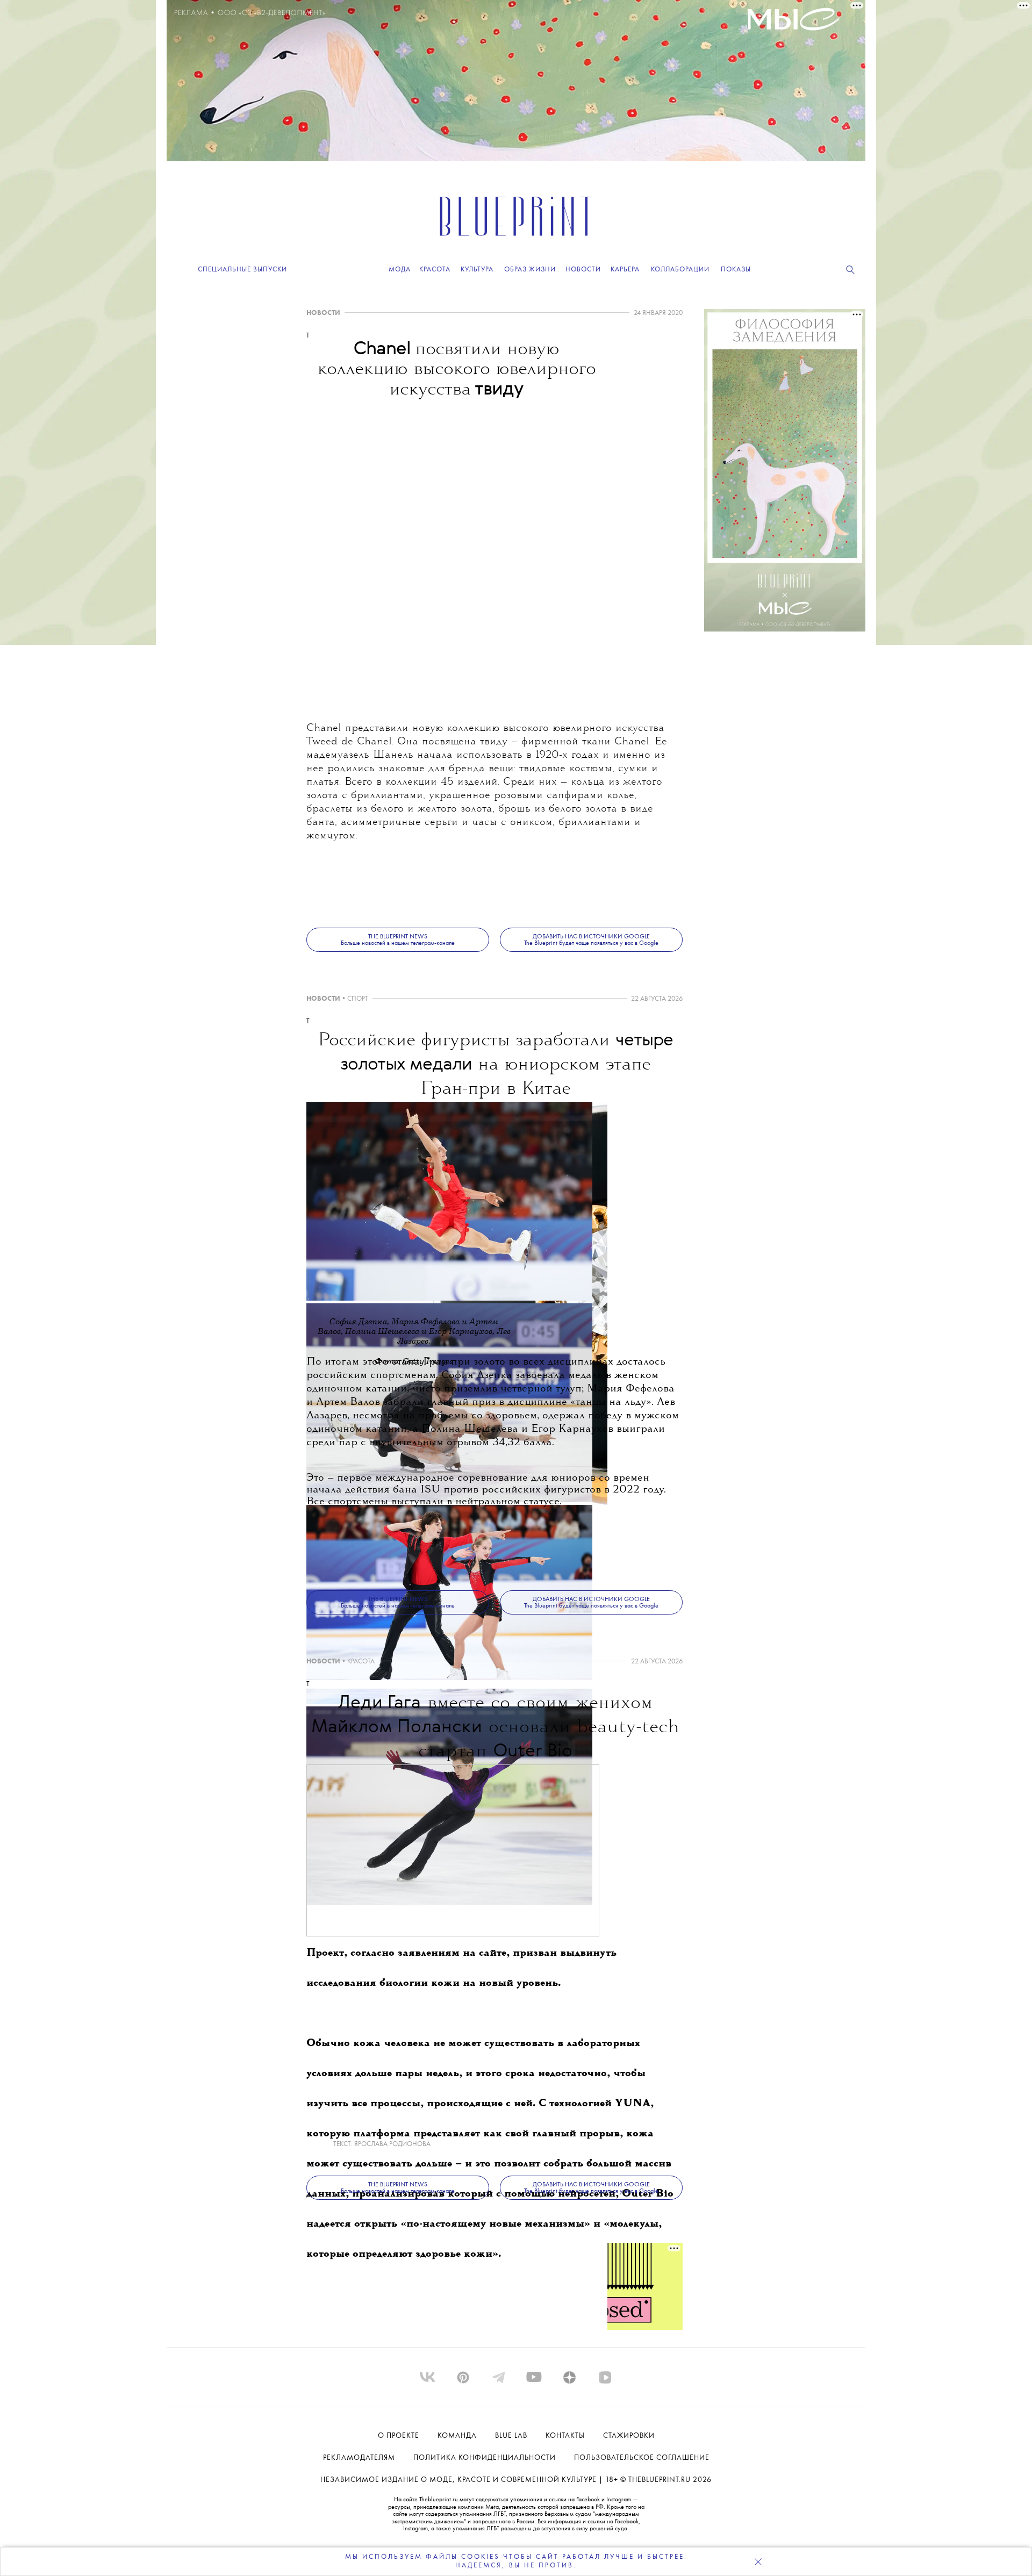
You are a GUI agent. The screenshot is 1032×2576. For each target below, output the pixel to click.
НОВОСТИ (323, 313)
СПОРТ (358, 999)
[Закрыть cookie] (758, 2561)
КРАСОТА (361, 1662)
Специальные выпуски (242, 270)
